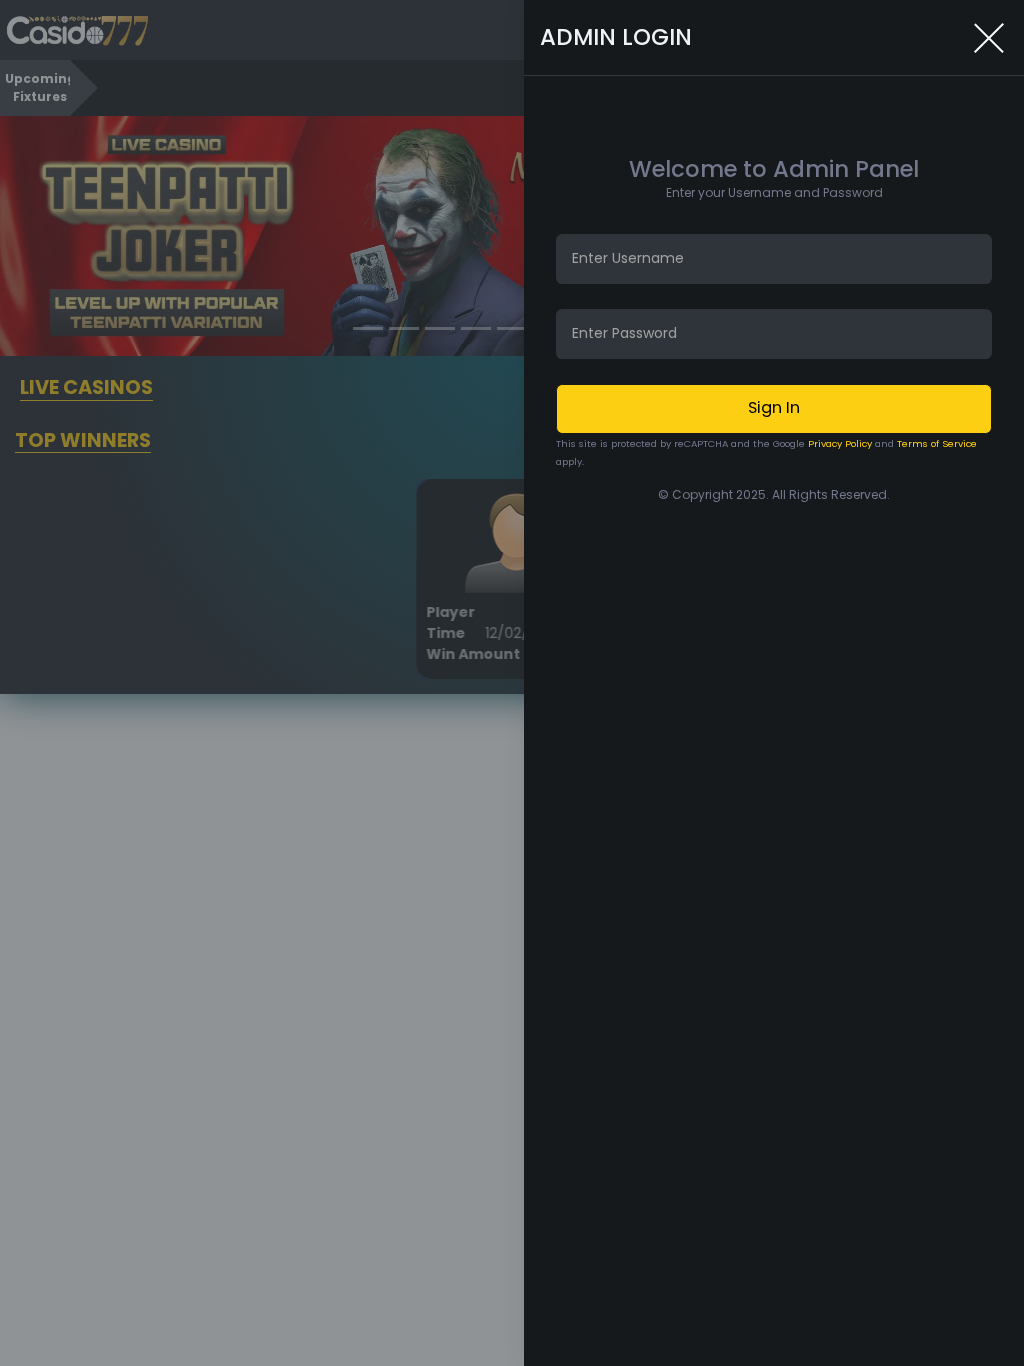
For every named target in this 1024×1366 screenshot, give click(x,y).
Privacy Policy (840, 443)
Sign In (774, 407)
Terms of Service (937, 443)
